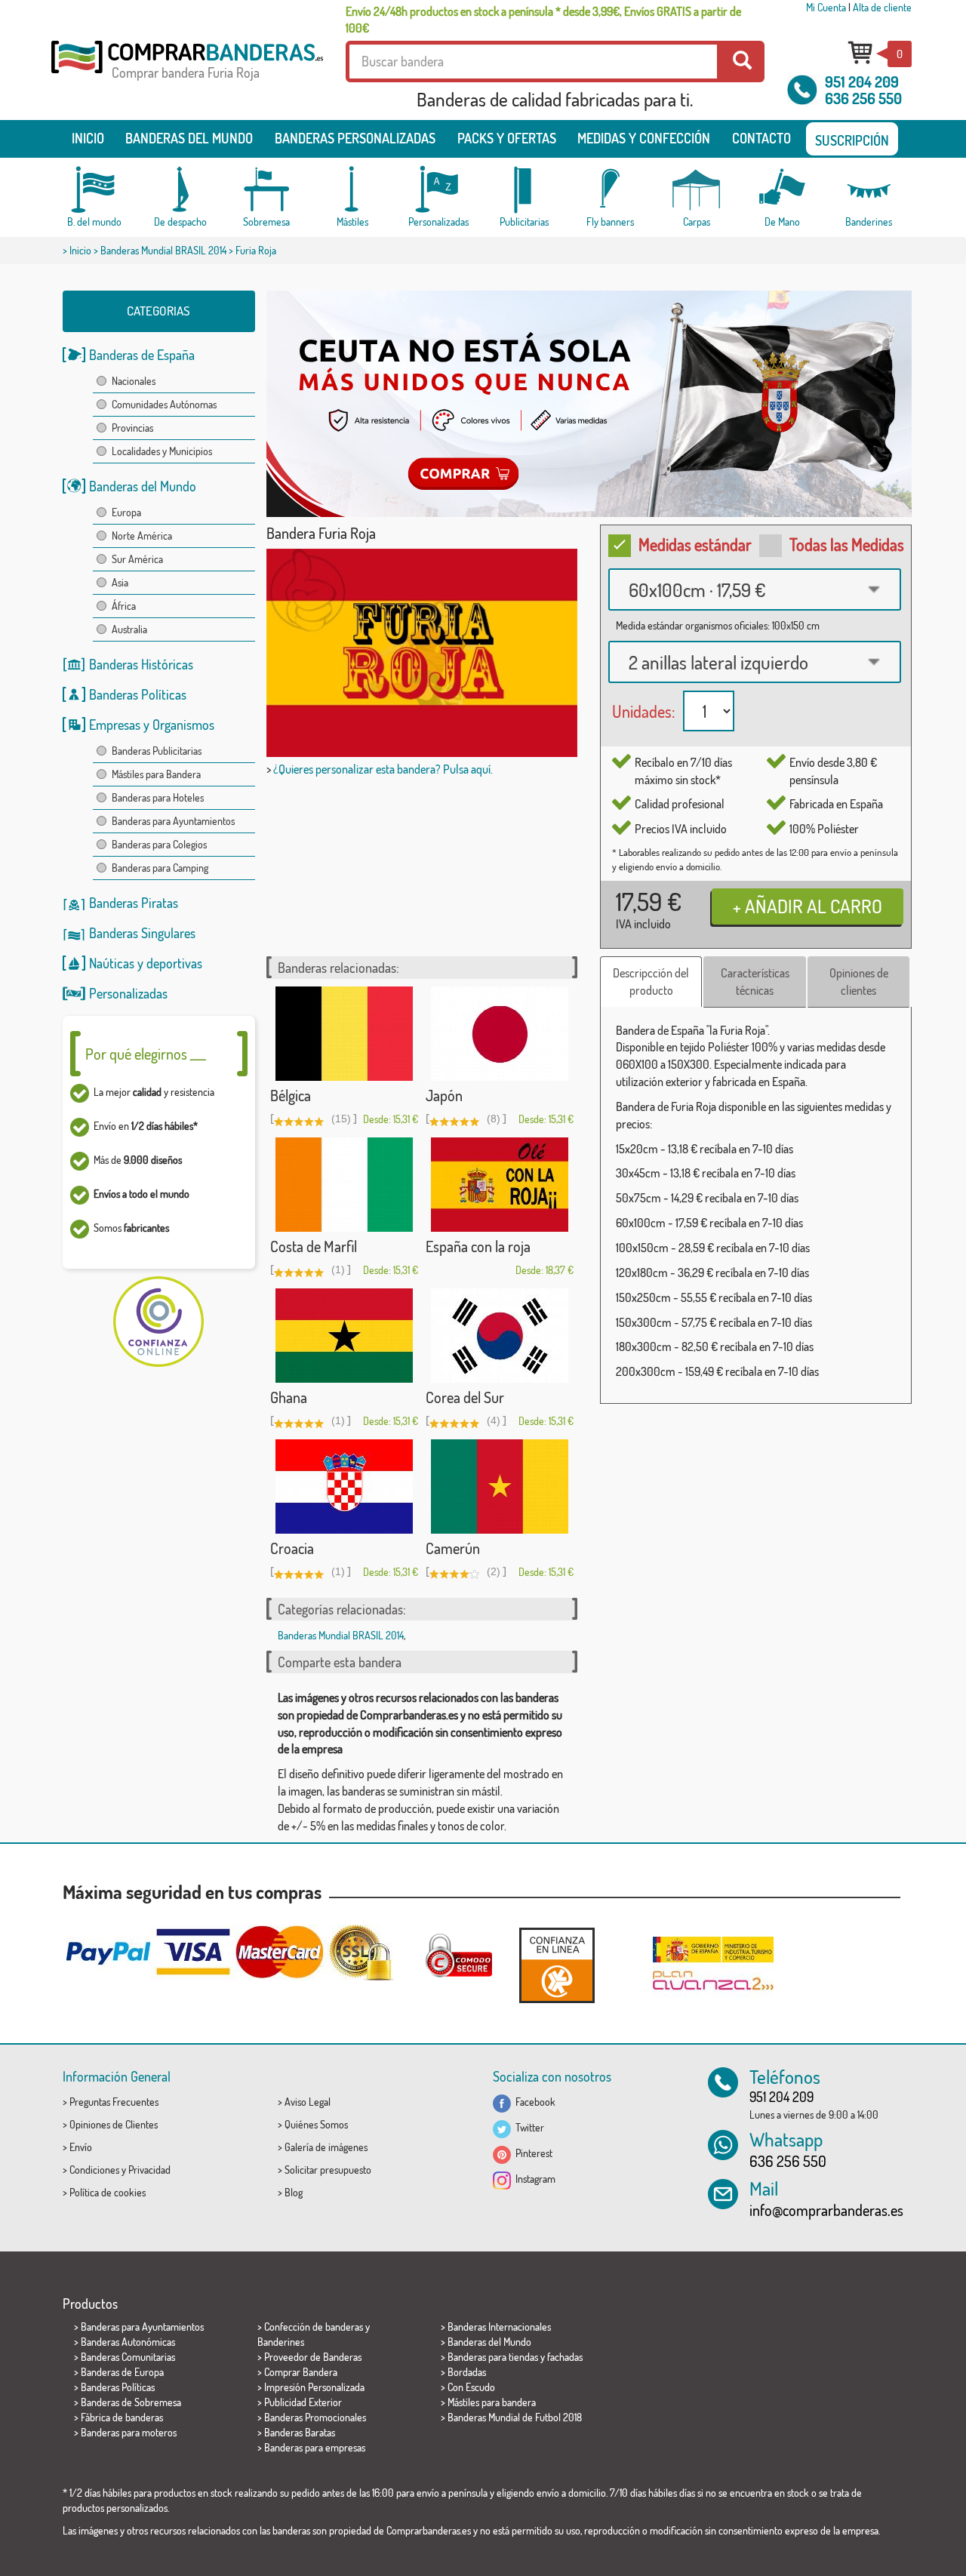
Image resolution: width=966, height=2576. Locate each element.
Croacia (292, 1548)
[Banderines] (869, 190)
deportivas (174, 963)
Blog (294, 2192)
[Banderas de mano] (783, 190)
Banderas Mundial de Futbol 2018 (515, 2417)
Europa (126, 512)
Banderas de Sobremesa (131, 2402)
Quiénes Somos (316, 2124)
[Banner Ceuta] (589, 404)
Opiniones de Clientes (114, 2124)
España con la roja (478, 1246)
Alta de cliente (882, 7)
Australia (129, 629)
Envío (81, 2147)
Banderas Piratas (134, 903)
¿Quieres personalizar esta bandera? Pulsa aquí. (383, 769)
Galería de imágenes (326, 2147)
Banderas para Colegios (159, 844)
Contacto (761, 138)
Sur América (137, 559)
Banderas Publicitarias (157, 751)
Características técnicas (755, 982)
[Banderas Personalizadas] (438, 190)
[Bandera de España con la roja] (500, 1185)
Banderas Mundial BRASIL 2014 (163, 250)
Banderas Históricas (141, 664)
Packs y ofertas (507, 138)
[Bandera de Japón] (500, 1034)
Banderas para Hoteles (158, 797)
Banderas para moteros (129, 2432)
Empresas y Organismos (152, 725)
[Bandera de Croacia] (344, 1487)
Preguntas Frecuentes (114, 2102)
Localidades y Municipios (162, 451)
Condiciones (94, 2170)
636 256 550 (863, 98)
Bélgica (291, 1095)
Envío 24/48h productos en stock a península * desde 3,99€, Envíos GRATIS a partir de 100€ (543, 20)
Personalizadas (128, 993)
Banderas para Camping (160, 868)
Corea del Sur (465, 1397)
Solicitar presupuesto (328, 2170)
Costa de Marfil (314, 1246)
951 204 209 (862, 82)
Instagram (533, 2179)
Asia (120, 582)
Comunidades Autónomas (164, 404)
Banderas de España (142, 355)
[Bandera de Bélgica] (344, 1034)
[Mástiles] (352, 190)
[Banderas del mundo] (94, 190)
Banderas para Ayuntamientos (173, 821)
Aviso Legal (308, 2102)
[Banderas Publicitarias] (525, 190)
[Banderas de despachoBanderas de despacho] (180, 190)
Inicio (88, 138)
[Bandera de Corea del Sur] (500, 1336)
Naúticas (112, 963)
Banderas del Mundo (143, 486)
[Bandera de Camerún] (500, 1487)
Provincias (132, 428)
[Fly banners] (611, 190)
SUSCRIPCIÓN (852, 140)
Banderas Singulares (142, 933)
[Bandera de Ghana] (344, 1336)
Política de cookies (108, 2192)
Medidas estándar (695, 544)
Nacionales (134, 381)
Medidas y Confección (644, 138)
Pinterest (532, 2153)
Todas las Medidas (847, 544)
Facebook (533, 2102)
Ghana (289, 1397)
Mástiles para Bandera (156, 774)
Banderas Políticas (138, 694)
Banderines (281, 2342)
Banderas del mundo (189, 138)
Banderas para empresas (315, 2447)
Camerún (453, 1548)
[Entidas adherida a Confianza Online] (557, 1965)
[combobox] (755, 589)
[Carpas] (697, 190)
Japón (444, 1095)
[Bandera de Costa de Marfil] (344, 1185)
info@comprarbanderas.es (826, 2210)
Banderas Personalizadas (355, 138)
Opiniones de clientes (859, 982)
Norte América (142, 536)
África (124, 606)
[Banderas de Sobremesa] (266, 190)
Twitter (528, 2127)
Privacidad (149, 2170)
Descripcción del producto (651, 982)
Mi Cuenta (826, 7)
